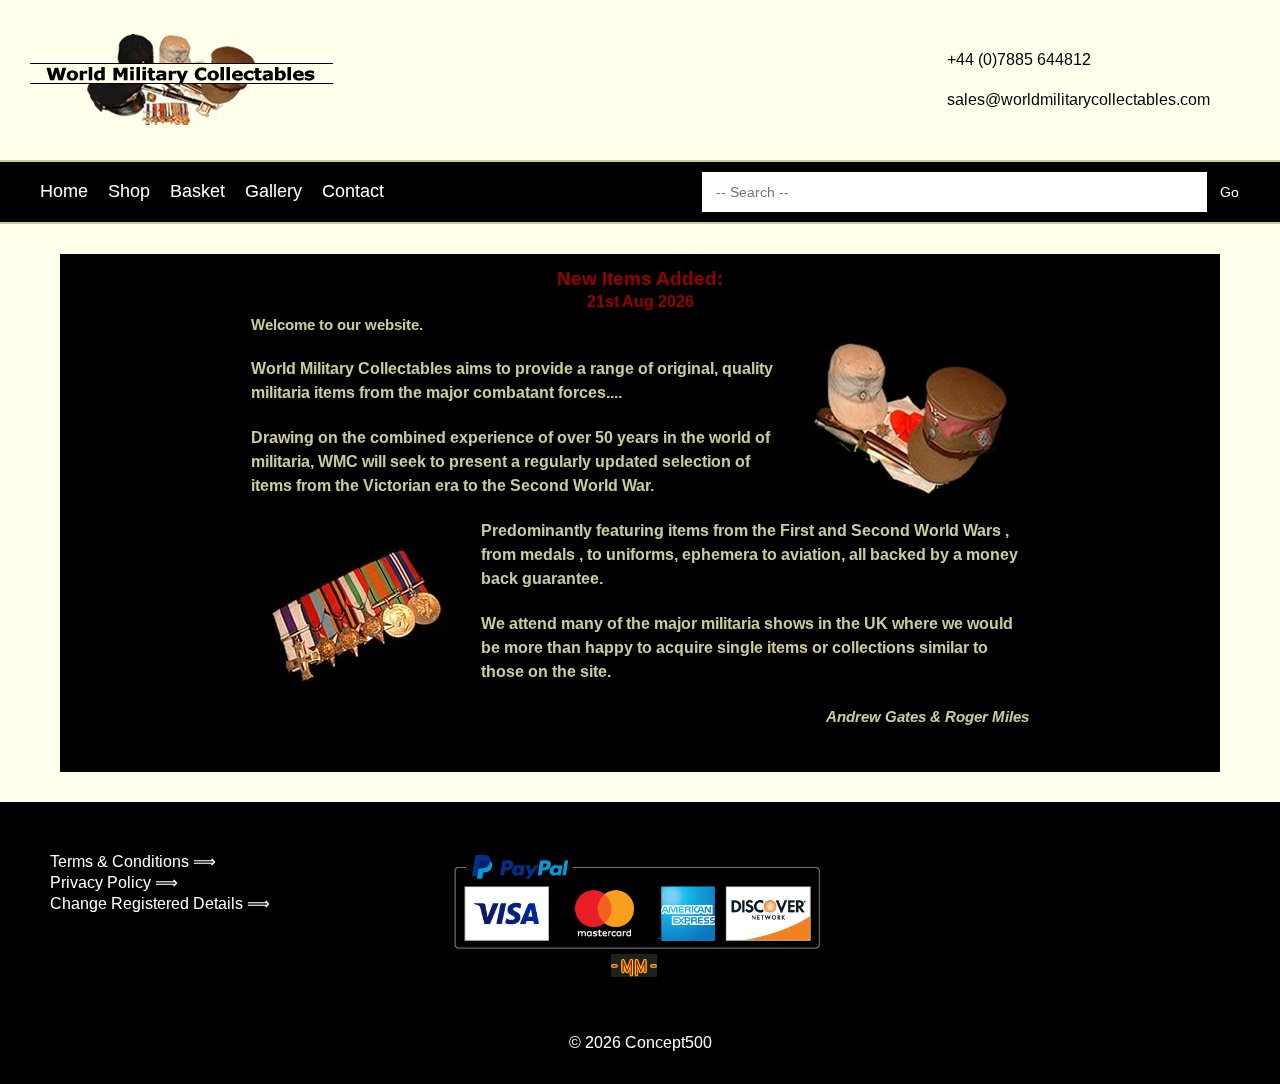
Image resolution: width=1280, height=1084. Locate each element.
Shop (129, 191)
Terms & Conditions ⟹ (133, 861)
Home (64, 191)
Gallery (273, 191)
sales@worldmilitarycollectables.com (1078, 99)
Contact (353, 191)
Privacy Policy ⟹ (114, 882)
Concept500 (668, 1042)
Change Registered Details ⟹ (160, 903)
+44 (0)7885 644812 (1019, 59)
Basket (197, 191)
